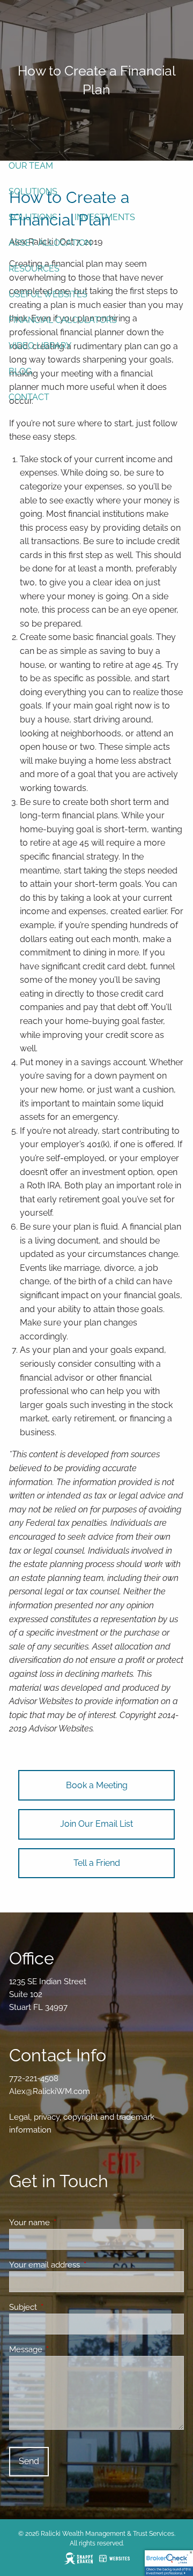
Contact (29, 397)
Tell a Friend (97, 1863)
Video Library (40, 346)
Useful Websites (48, 294)
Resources (34, 269)
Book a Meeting (97, 1785)
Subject (62, 2307)
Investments (105, 217)
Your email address (83, 2265)
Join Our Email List (96, 1824)
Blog (20, 371)
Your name (68, 2223)
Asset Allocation (50, 243)
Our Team (31, 166)
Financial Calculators (63, 320)
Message (65, 2349)
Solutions (33, 191)
